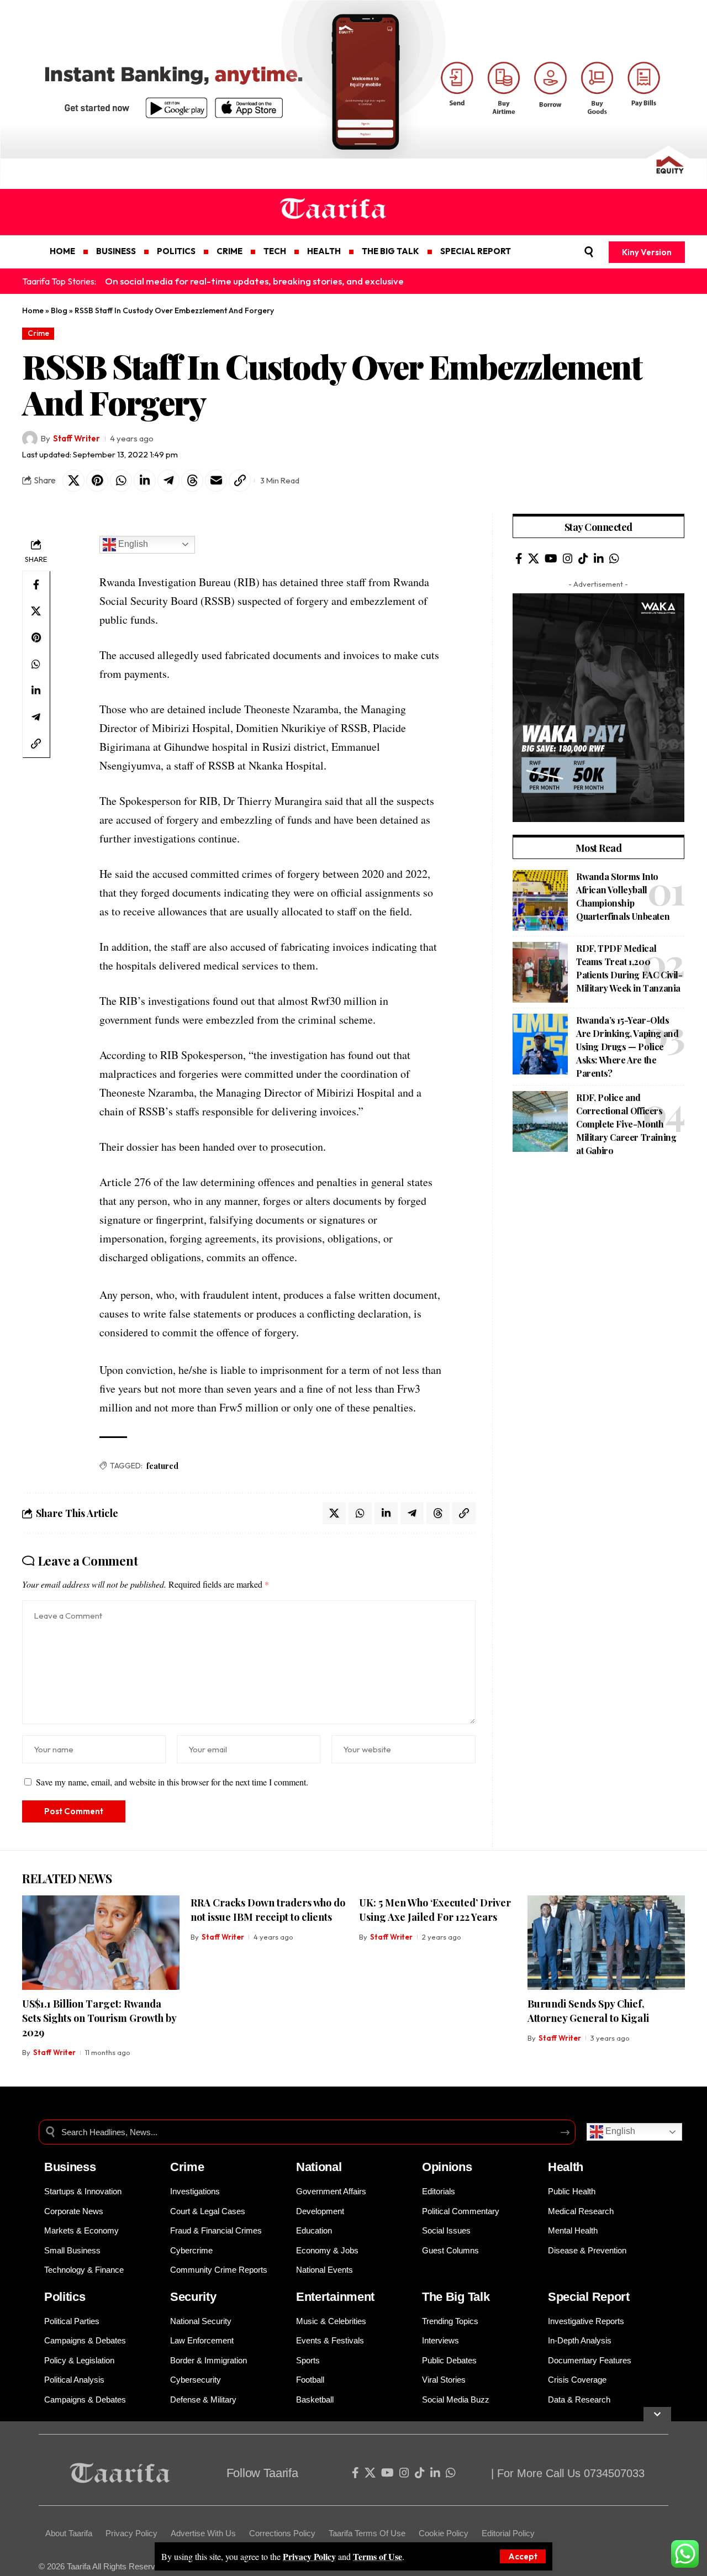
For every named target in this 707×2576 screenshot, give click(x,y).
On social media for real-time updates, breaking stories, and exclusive (254, 281)
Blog (59, 310)
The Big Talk (456, 2297)
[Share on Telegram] (168, 481)
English (132, 544)
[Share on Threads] (192, 481)
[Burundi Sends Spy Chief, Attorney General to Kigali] (606, 1943)
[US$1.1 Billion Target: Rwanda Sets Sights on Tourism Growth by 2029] (101, 1943)
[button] (523, 2556)
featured (162, 1466)
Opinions (447, 2167)
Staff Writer (76, 438)
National (319, 2167)
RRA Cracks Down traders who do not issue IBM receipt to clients (268, 1910)
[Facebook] (519, 559)
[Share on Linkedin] (145, 481)
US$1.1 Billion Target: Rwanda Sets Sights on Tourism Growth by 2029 (99, 2018)
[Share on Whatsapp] (121, 481)
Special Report (589, 2297)
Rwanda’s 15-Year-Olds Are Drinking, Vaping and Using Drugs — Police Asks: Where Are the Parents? (627, 1047)
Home (33, 310)
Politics (65, 2297)
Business (70, 2167)
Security (193, 2297)
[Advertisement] (598, 1249)
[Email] (216, 481)
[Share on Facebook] (36, 584)
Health (566, 2167)
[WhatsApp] (614, 559)
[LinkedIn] (599, 559)
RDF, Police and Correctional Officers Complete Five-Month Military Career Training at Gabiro (626, 1124)
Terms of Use (378, 2556)
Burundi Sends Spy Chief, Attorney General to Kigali (588, 2011)
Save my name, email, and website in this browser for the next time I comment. (172, 1782)
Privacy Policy (309, 2556)
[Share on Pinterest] (97, 481)
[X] (534, 559)
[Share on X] (73, 481)
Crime (38, 333)
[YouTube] (551, 559)
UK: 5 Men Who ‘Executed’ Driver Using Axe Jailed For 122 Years (435, 1910)
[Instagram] (568, 559)
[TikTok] (583, 559)
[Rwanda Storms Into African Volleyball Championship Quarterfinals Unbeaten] (540, 900)
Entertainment (335, 2297)
